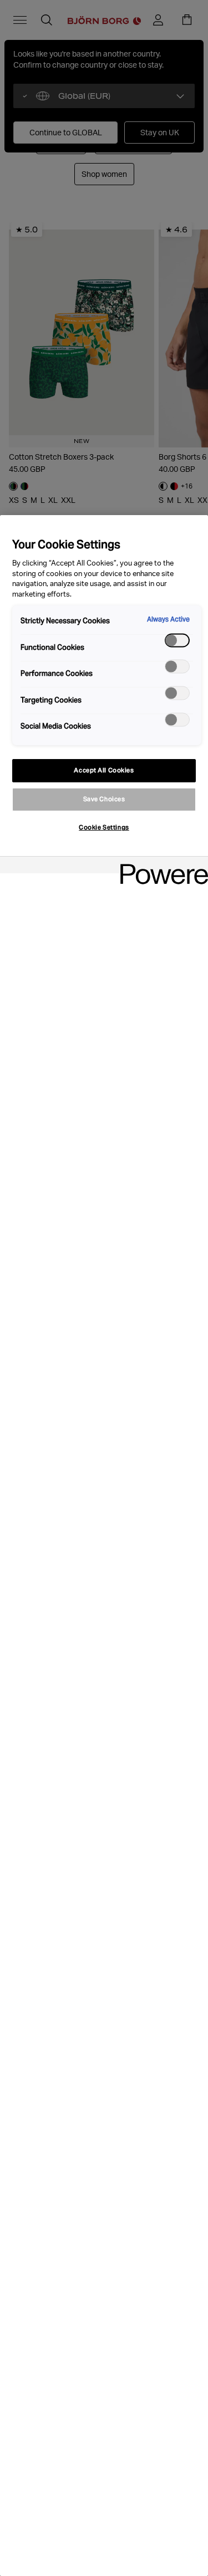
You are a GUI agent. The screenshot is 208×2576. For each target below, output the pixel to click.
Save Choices (104, 799)
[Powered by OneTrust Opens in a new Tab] (160, 866)
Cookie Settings (104, 827)
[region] (104, 1546)
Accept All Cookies (104, 770)
